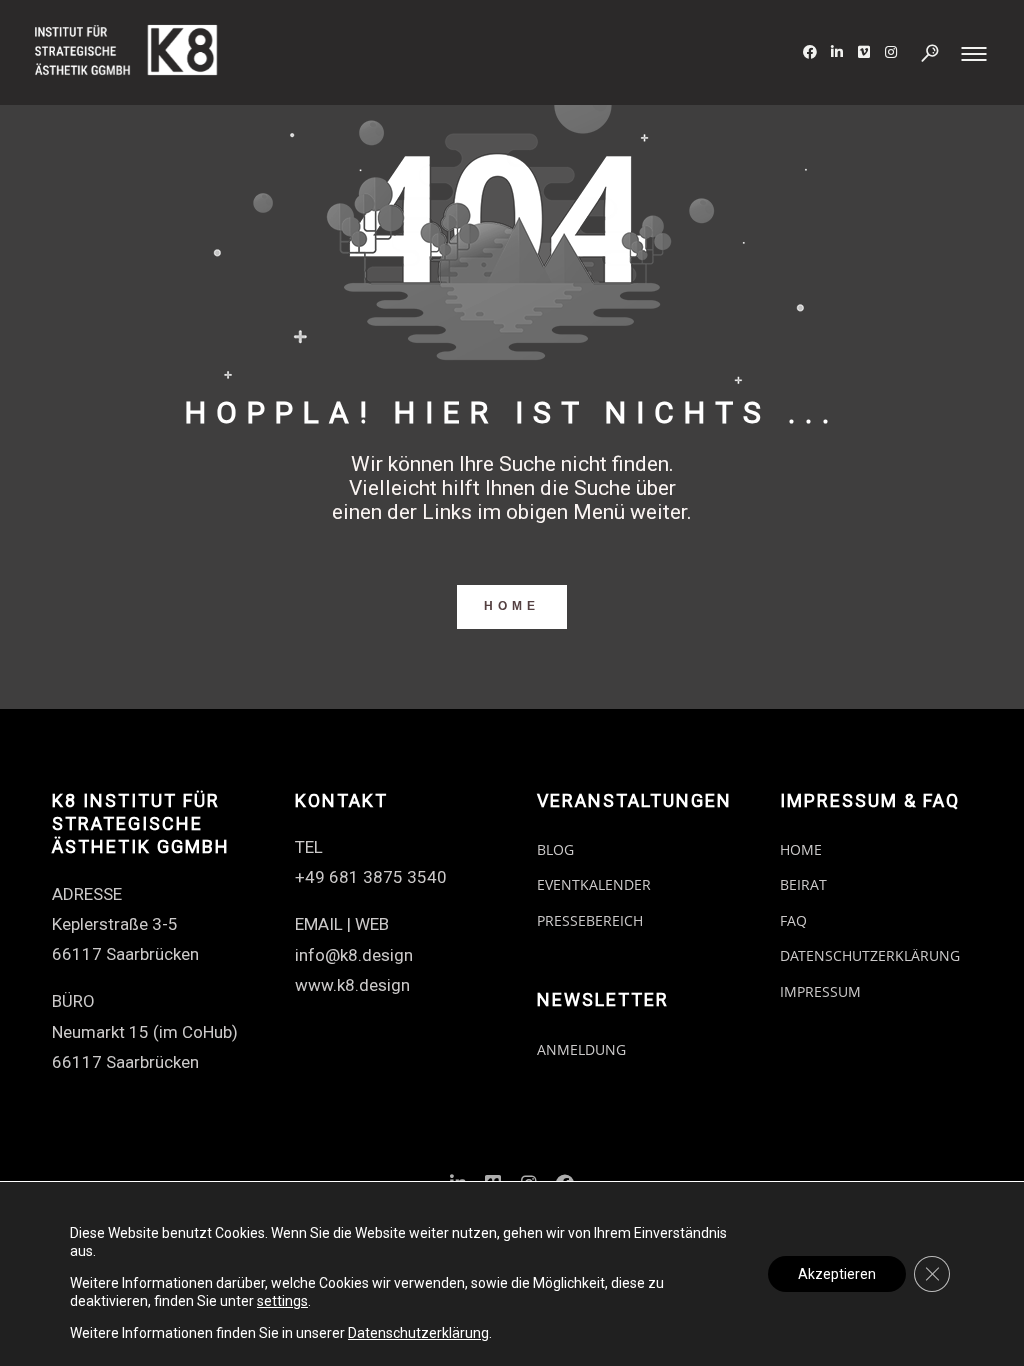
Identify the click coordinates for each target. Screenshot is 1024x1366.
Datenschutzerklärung (418, 1333)
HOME (512, 606)
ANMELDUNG (581, 1049)
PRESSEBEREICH (590, 920)
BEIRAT (803, 884)
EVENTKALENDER (594, 884)
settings (282, 1301)
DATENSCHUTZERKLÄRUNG (870, 955)
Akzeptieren (837, 1274)
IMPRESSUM (820, 991)
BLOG (555, 849)
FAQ (793, 920)
